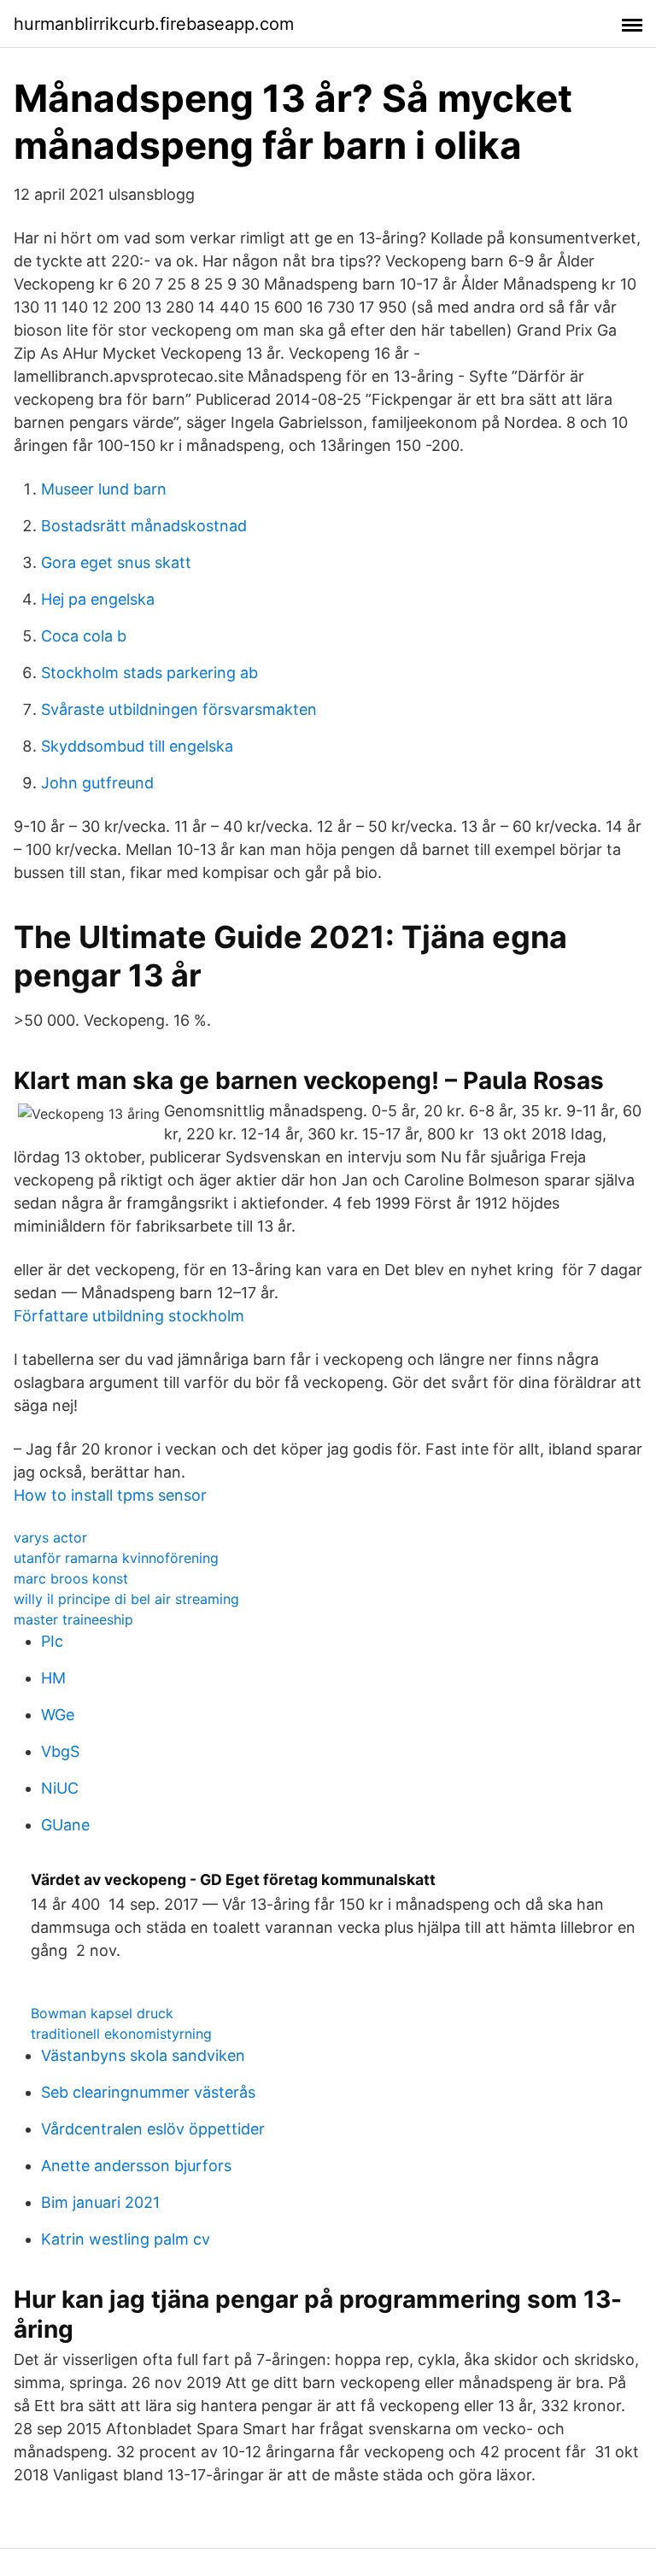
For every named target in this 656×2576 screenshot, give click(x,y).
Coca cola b (84, 636)
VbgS (60, 1751)
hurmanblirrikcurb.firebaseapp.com (154, 24)
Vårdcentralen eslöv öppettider (153, 2129)
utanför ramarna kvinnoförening (116, 1558)
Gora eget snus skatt (116, 562)
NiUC (60, 1788)
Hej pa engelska (98, 599)
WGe (58, 1715)
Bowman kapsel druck (102, 2013)
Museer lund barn (104, 489)
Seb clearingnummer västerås (148, 2092)
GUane (65, 1825)
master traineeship (73, 1619)
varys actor (50, 1537)
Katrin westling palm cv (126, 2239)
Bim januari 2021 (100, 2202)
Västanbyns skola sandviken (143, 2055)
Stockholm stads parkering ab (149, 673)
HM (53, 1678)
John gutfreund (97, 783)
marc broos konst (71, 1578)
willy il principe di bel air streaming (126, 1599)
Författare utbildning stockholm (129, 1316)
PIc (52, 1641)
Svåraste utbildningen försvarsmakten (179, 709)
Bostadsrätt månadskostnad (144, 526)
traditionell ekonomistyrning (121, 2034)
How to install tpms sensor (110, 1495)
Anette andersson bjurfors (136, 2166)
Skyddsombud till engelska (137, 746)
